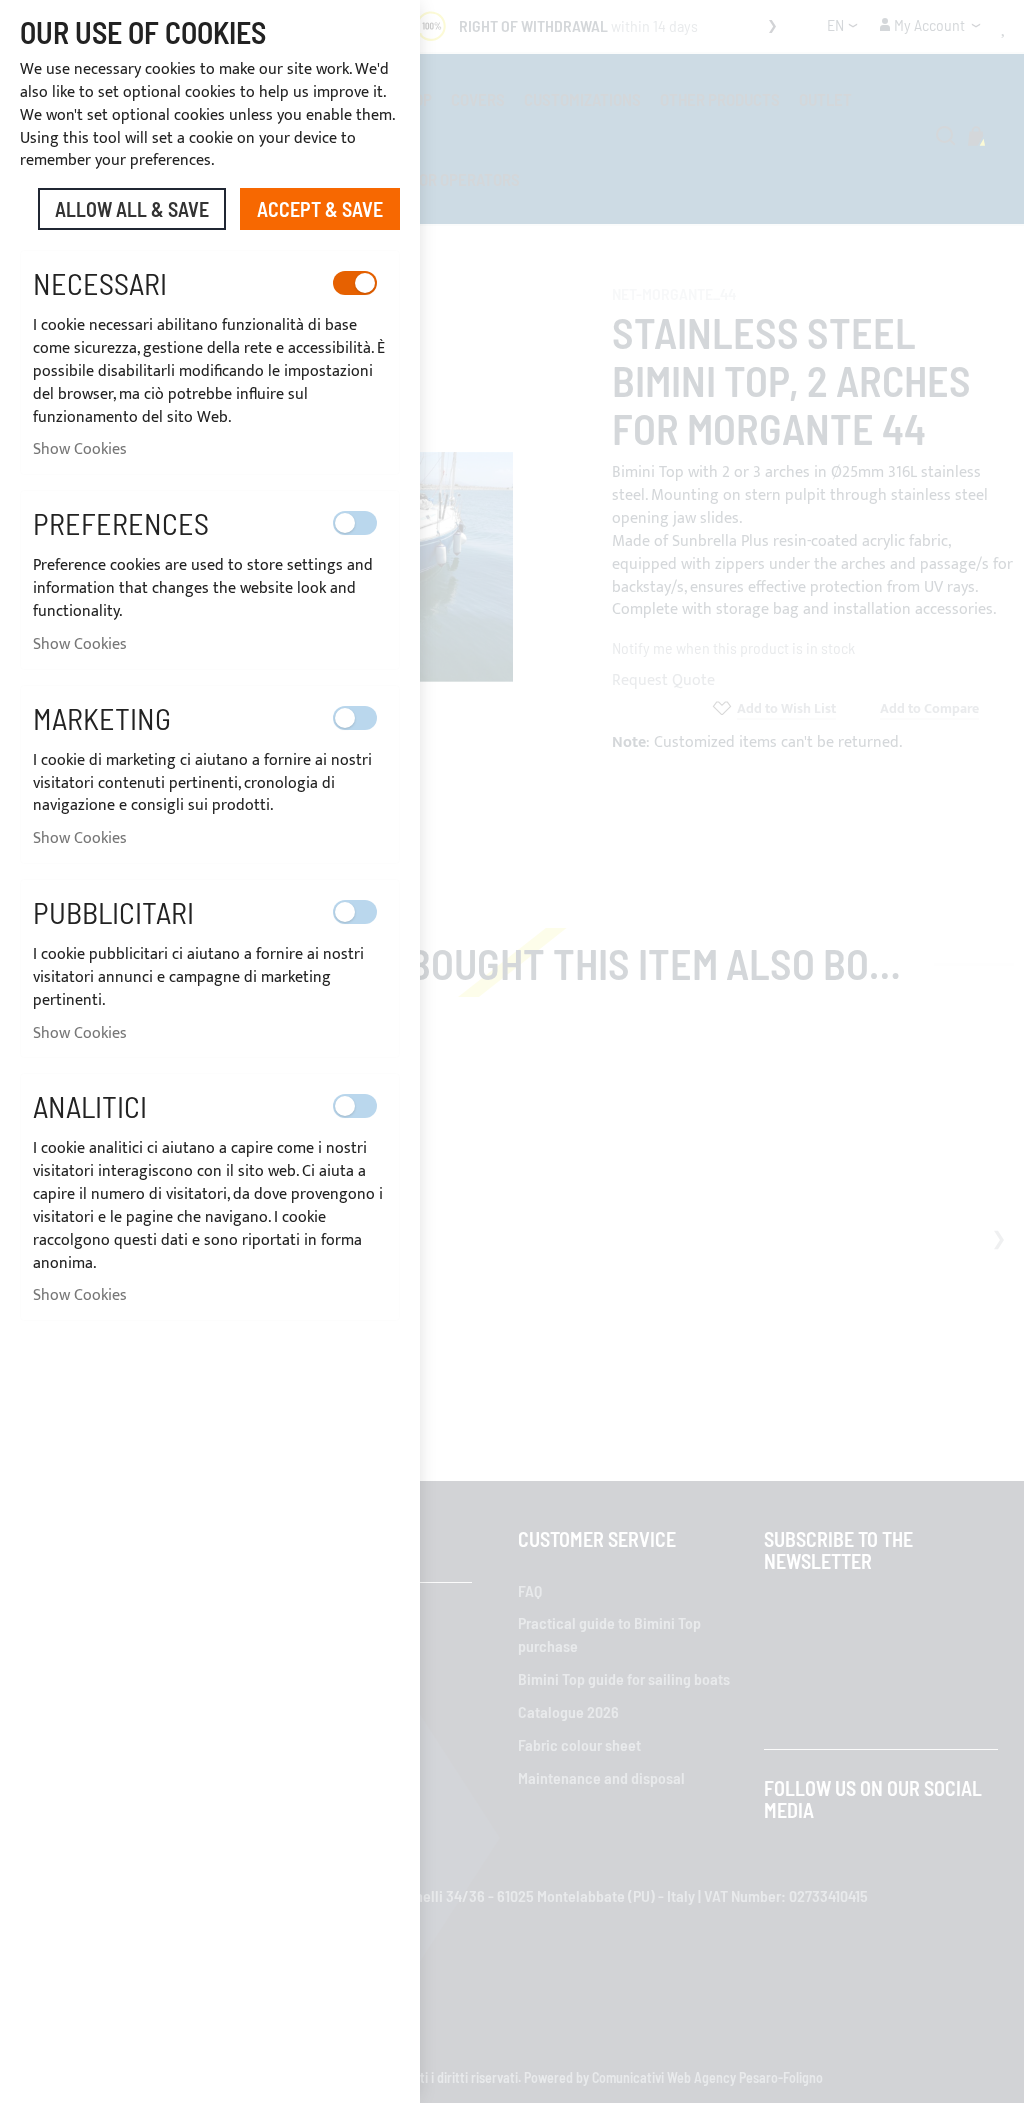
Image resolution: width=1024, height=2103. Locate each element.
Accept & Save (320, 209)
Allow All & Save (132, 209)
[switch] (355, 283)
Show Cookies (80, 449)
